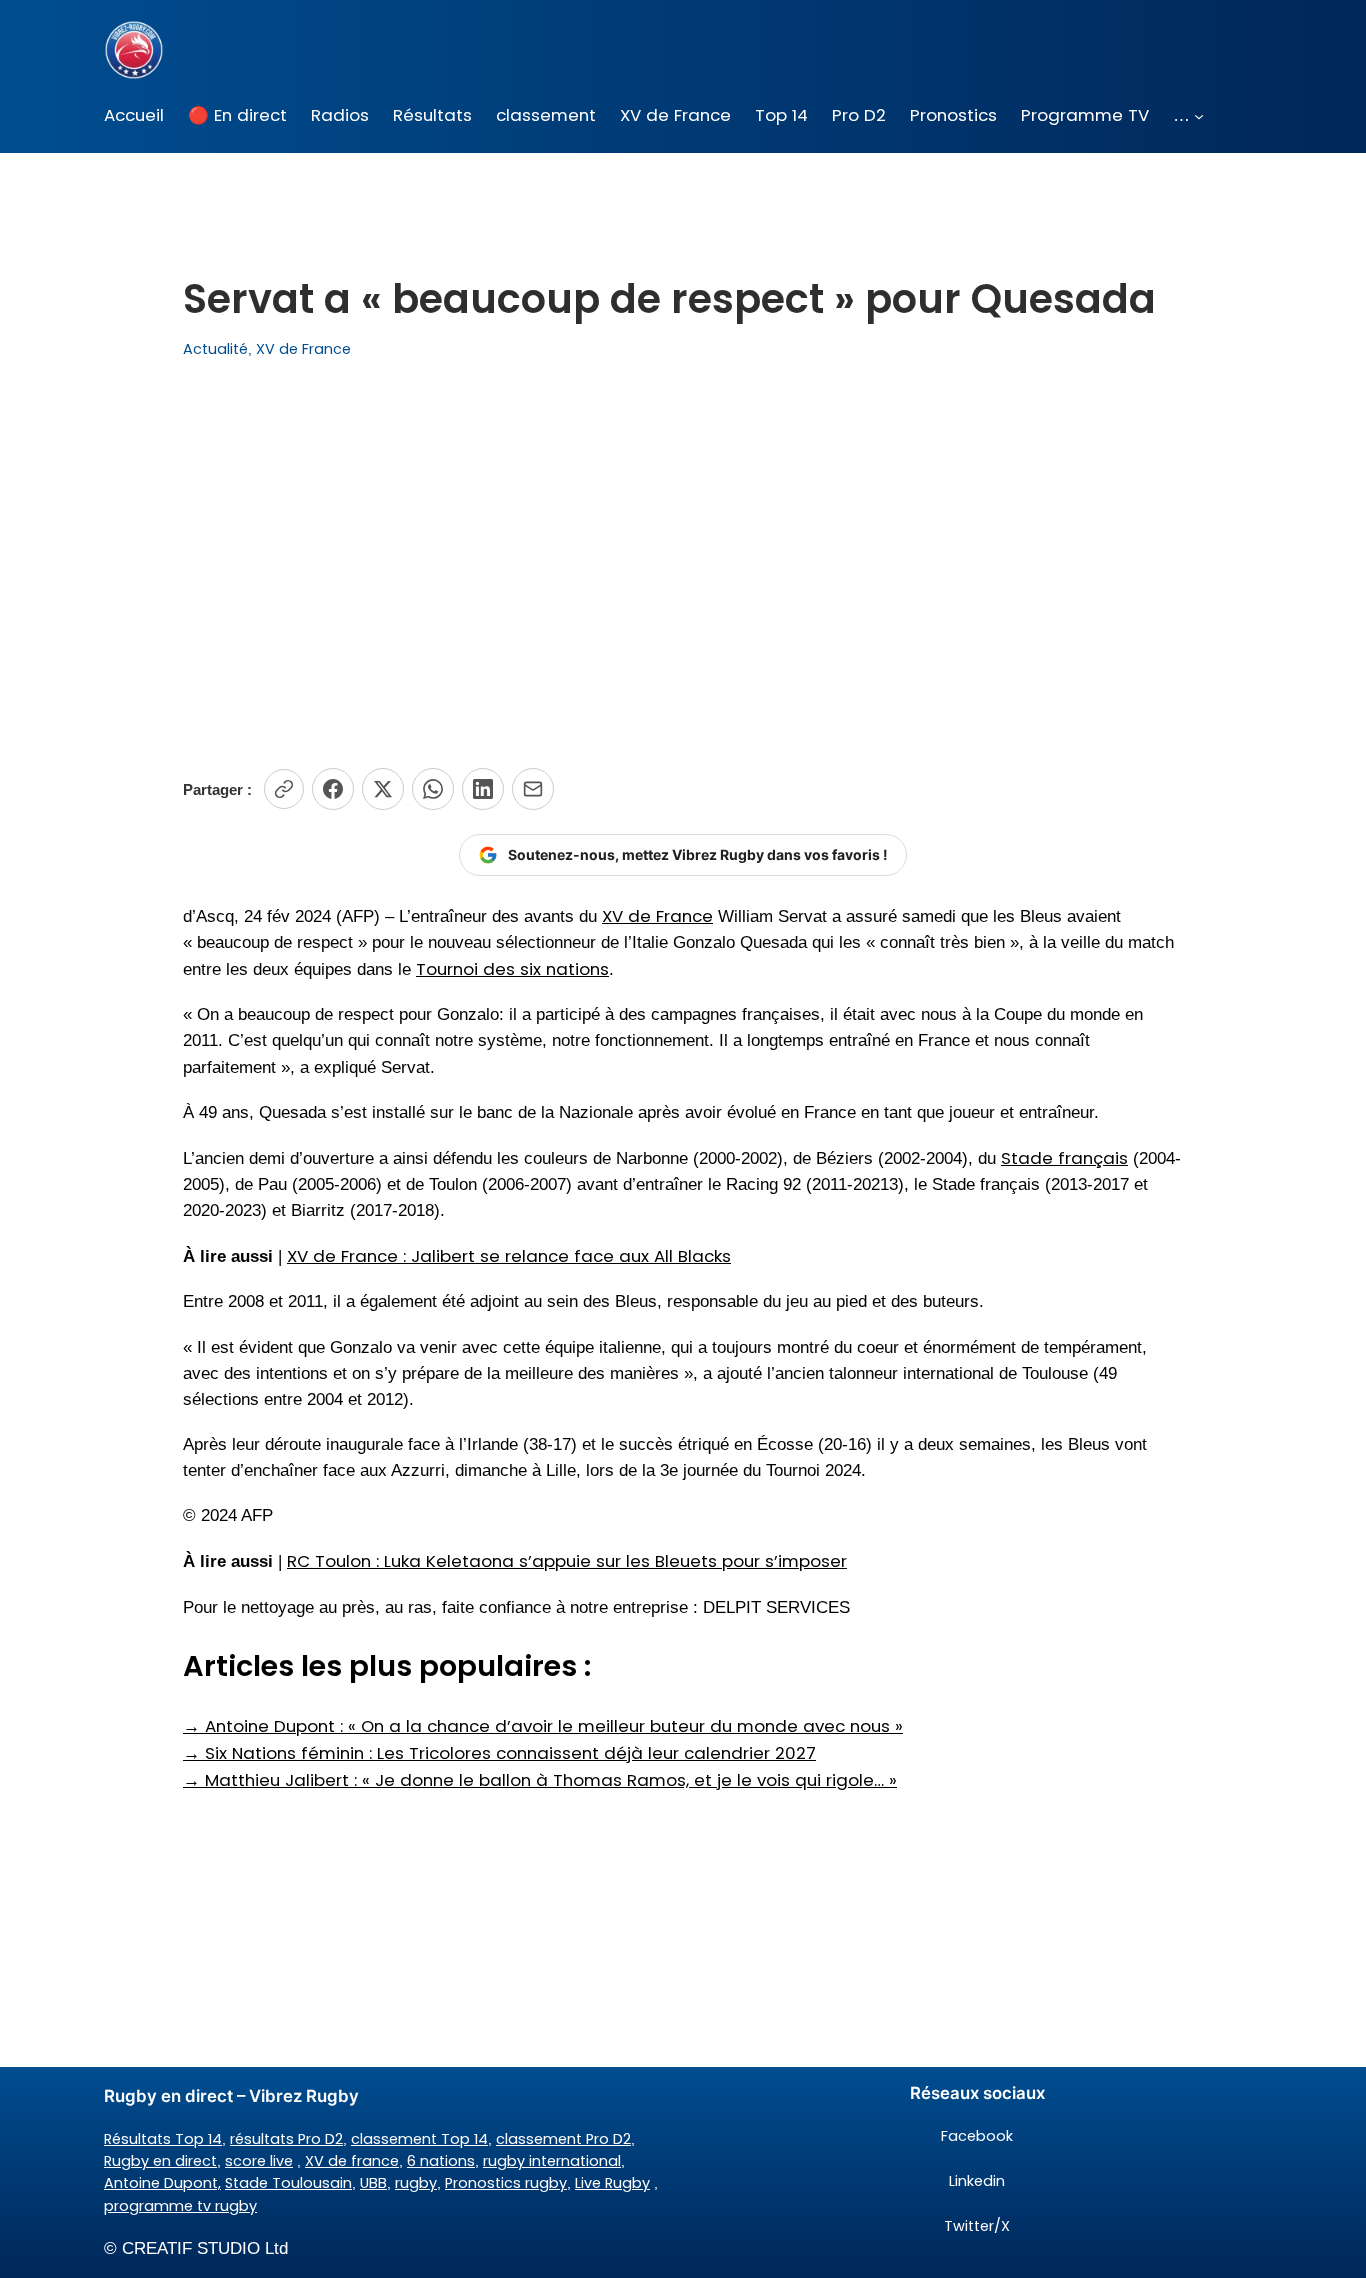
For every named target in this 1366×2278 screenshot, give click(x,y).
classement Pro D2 (563, 2139)
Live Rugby (612, 2183)
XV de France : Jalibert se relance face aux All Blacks (509, 1256)
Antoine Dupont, (162, 2183)
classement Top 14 (419, 2139)
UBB (373, 2183)
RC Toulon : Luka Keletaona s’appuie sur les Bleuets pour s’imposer (567, 1561)
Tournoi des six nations (512, 969)
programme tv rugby (180, 2206)
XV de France (303, 349)
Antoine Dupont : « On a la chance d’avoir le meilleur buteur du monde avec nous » (543, 1726)
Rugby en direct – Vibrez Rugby (231, 2096)
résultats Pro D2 (286, 2139)
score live (259, 2161)
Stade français (1064, 1158)
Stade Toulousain (288, 2183)
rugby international (552, 2161)
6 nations (441, 2161)
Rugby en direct (160, 2161)
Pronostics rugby (506, 2183)
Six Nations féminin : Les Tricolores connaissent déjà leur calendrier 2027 (499, 1753)
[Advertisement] (683, 564)
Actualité (215, 349)
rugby (416, 2183)
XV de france (352, 2161)
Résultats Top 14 (163, 2139)
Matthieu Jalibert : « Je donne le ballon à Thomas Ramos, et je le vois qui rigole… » (540, 1780)
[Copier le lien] (284, 789)
